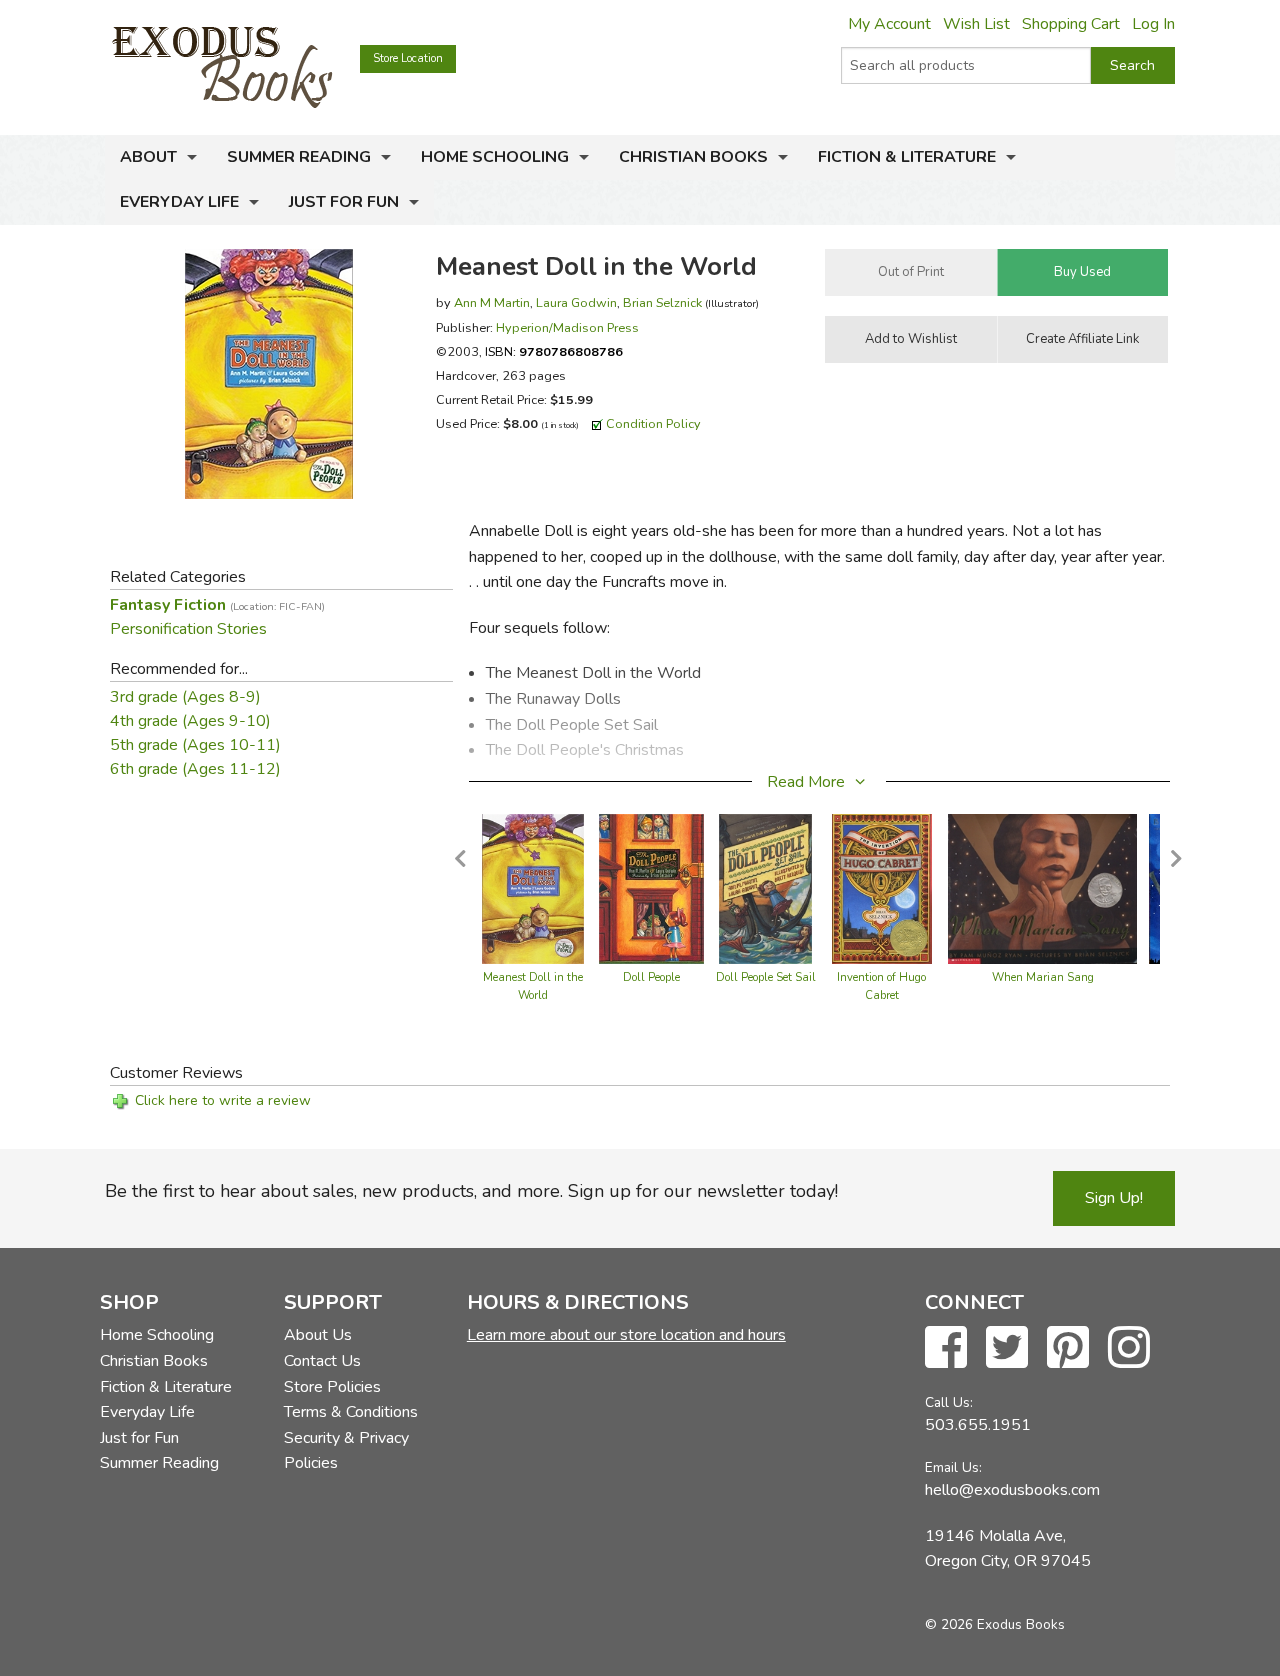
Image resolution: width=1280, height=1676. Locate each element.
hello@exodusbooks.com (1012, 1490)
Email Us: (953, 1467)
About (148, 157)
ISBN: (554, 351)
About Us (318, 1335)
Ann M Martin (492, 302)
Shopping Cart (1071, 24)
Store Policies (332, 1387)
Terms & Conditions (351, 1412)
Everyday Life (179, 202)
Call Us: (949, 1402)
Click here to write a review (223, 1100)
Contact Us (322, 1361)
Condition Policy (653, 423)
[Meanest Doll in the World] (533, 888)
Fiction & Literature (907, 157)
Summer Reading (299, 157)
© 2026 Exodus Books (995, 1624)
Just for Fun (344, 202)
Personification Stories (188, 629)
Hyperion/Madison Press (567, 327)
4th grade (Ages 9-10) (190, 721)
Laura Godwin (576, 302)
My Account (889, 24)
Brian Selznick (662, 302)
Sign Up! (1114, 1198)
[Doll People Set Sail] (765, 888)
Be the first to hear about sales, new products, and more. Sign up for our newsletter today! (471, 1191)
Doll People (651, 977)
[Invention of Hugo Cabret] (882, 888)
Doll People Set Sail (766, 977)
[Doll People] (651, 888)
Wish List (976, 24)
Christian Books (693, 157)
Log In (1153, 24)
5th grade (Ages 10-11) (195, 745)
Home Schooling (495, 157)
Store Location (408, 58)
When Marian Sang (1043, 977)
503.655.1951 (978, 1425)
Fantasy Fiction (217, 605)
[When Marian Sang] (1042, 888)
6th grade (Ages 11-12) (195, 769)
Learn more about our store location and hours (626, 1335)
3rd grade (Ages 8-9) (185, 697)
